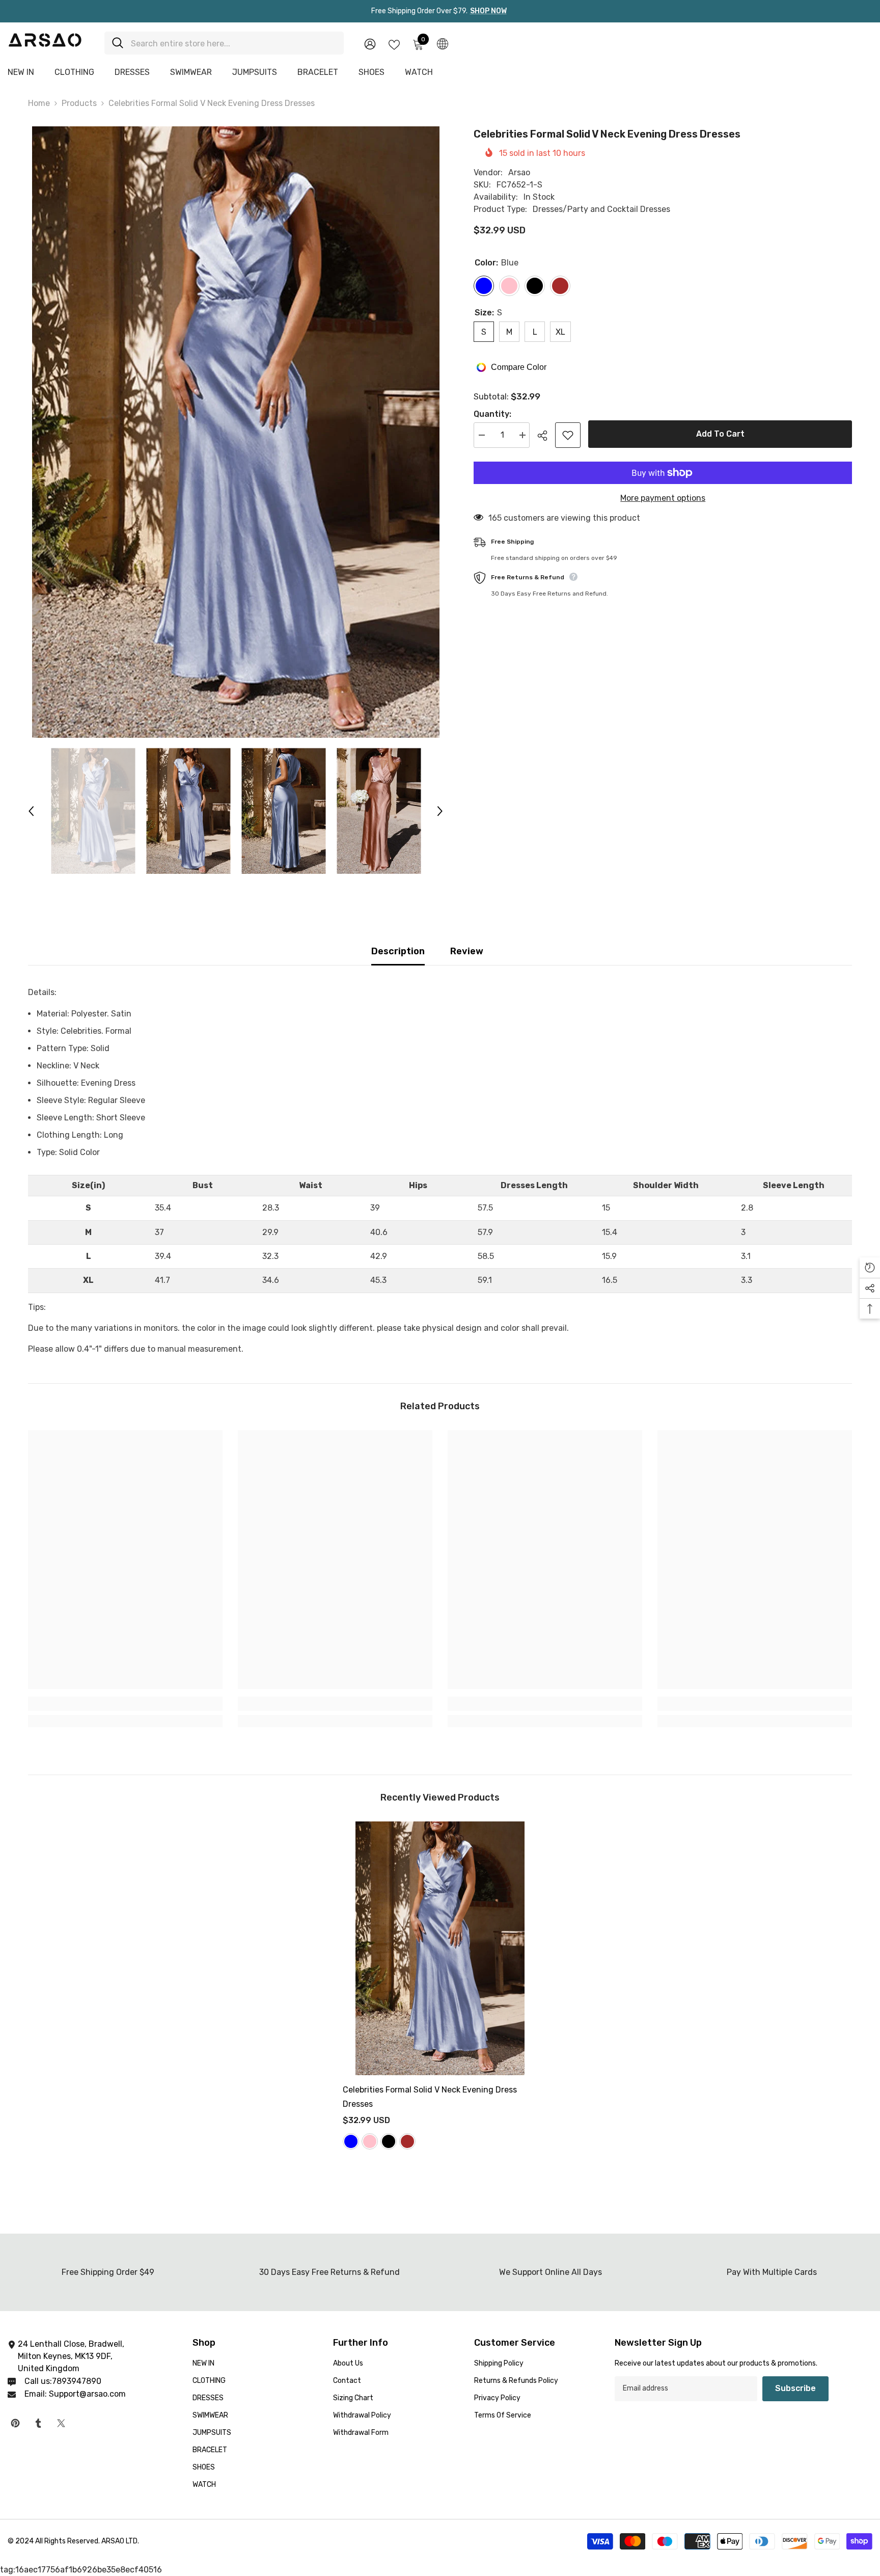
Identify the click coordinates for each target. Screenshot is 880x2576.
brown (407, 2141)
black (389, 2141)
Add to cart (720, 434)
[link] (125, 1704)
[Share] (546, 436)
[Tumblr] (38, 2423)
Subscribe (795, 2388)
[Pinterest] (15, 2423)
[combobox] (233, 43)
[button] (31, 811)
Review (467, 951)
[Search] (224, 43)
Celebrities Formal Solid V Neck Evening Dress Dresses (430, 2097)
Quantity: (492, 414)
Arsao (519, 172)
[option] (236, 432)
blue (351, 2141)
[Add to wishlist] (568, 435)
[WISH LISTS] (394, 44)
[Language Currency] (443, 43)
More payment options (663, 498)
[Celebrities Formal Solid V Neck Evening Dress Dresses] (440, 1948)
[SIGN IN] (370, 44)
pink (370, 2141)
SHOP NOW (488, 11)
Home (39, 103)
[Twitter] (61, 2423)
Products (79, 103)
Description (398, 951)
